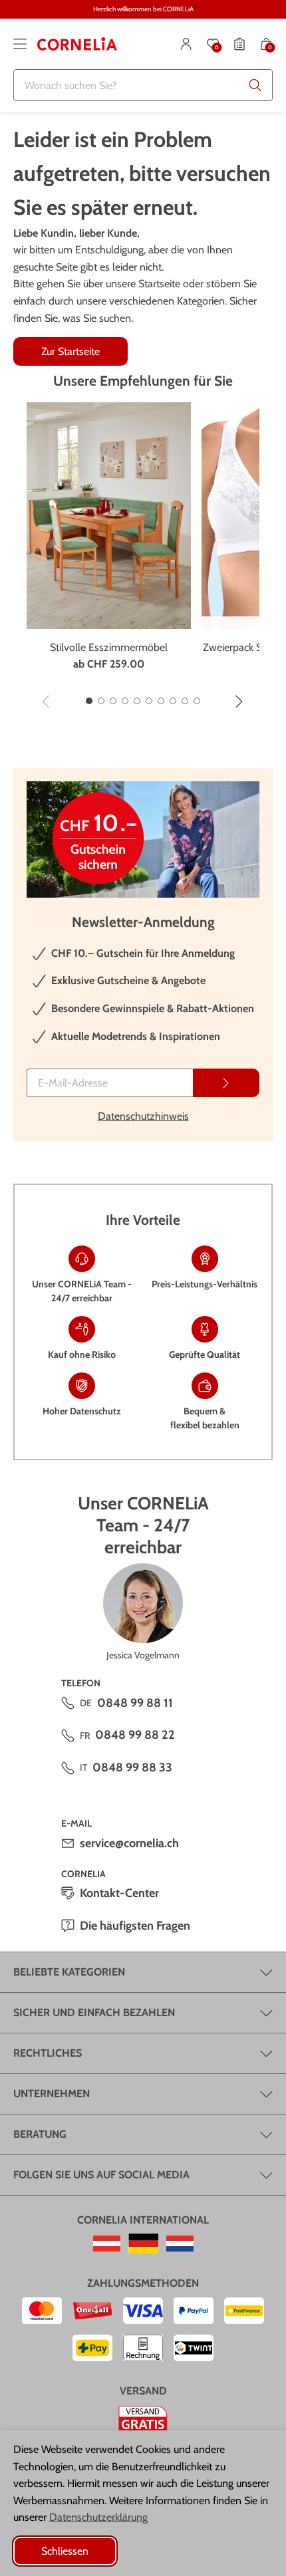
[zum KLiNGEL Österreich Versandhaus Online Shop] (107, 2244)
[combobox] (143, 85)
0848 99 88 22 (135, 1735)
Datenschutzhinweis (143, 1116)
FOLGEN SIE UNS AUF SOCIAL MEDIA (101, 2175)
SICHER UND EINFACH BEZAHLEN (94, 2012)
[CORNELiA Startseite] (77, 44)
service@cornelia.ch (129, 1843)
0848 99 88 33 (132, 1767)
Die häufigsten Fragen (135, 1926)
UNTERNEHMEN (52, 2094)
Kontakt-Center (119, 1893)
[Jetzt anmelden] (226, 1083)
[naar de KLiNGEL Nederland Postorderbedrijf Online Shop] (180, 2244)
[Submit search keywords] (255, 85)
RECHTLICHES (48, 2053)
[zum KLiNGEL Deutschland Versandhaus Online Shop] (143, 2244)
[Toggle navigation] (20, 44)
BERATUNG (40, 2134)
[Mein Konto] (186, 44)
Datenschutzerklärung (98, 2517)
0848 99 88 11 (135, 1703)
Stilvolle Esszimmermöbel (109, 647)
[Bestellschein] (239, 44)
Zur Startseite (71, 351)
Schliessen (65, 2551)
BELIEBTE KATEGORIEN (69, 1972)
